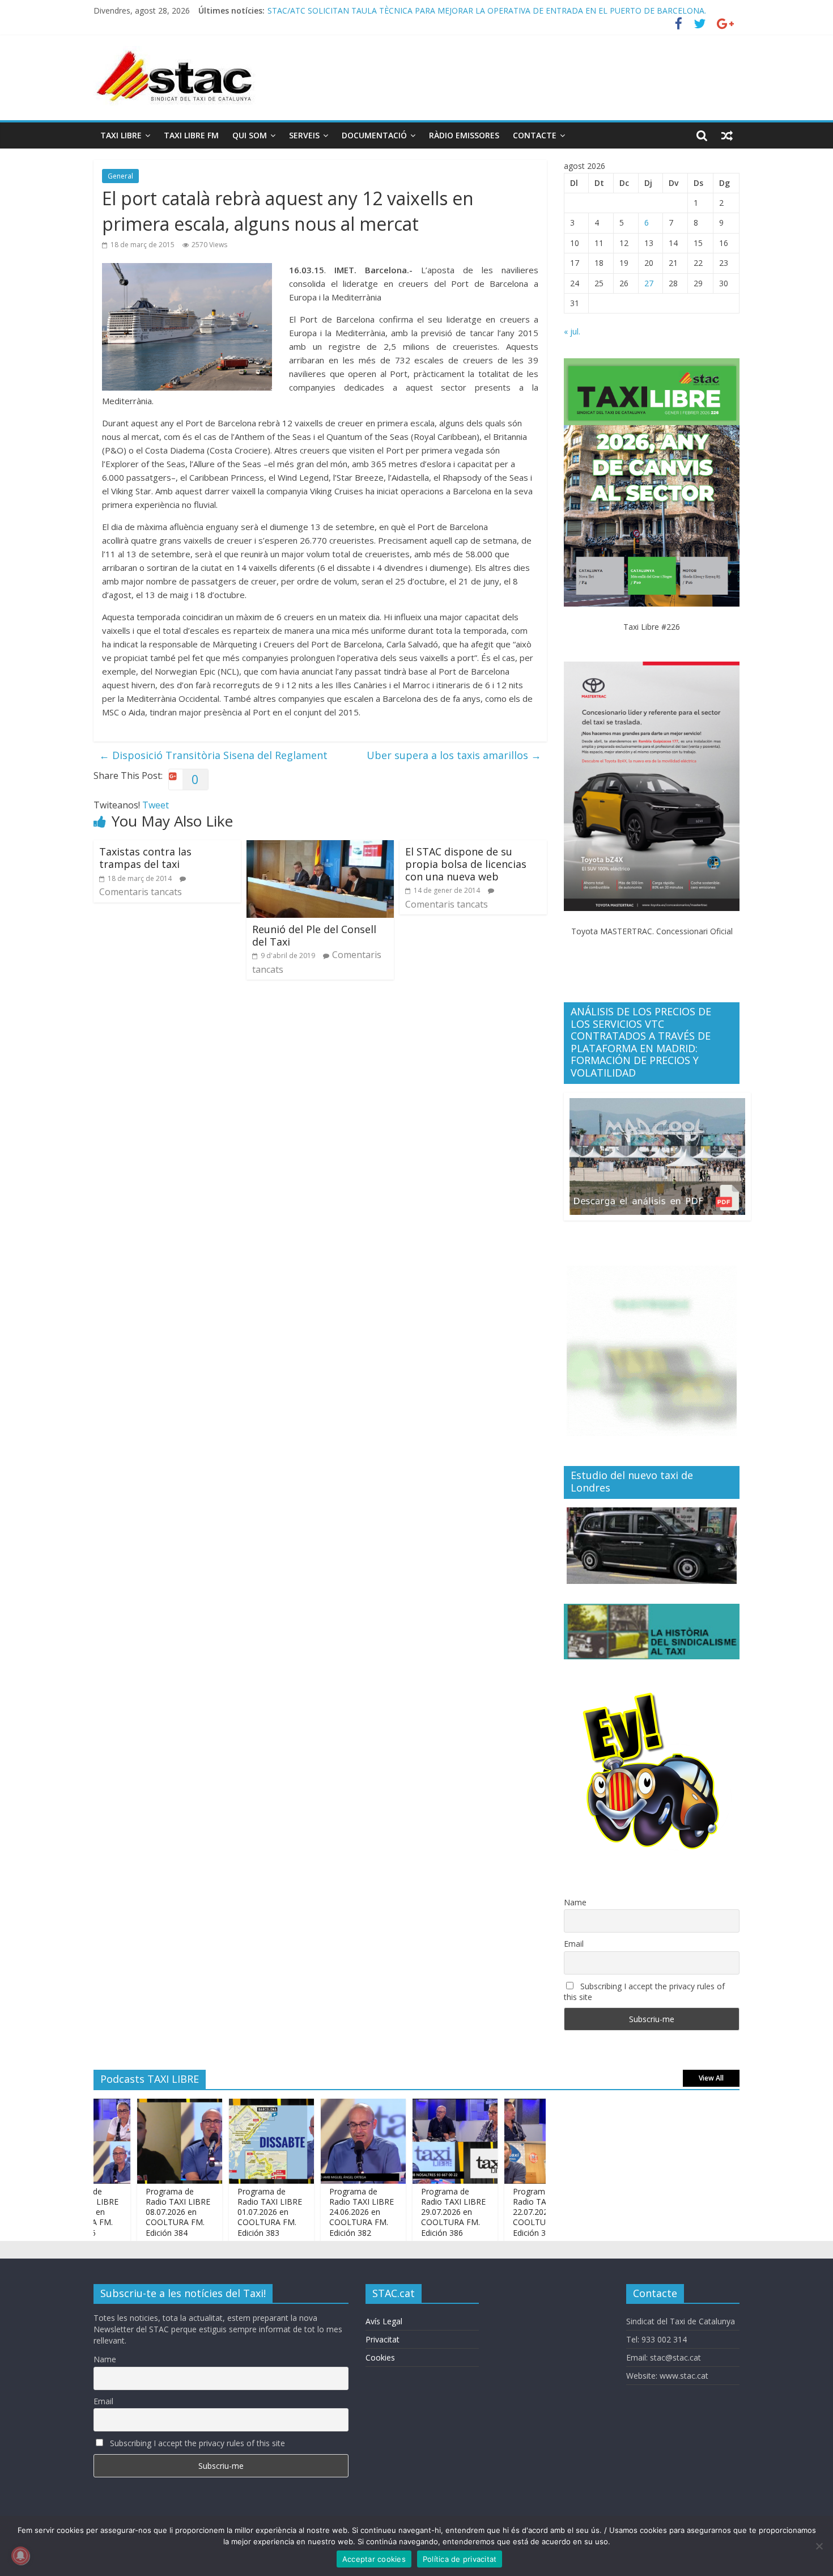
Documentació (374, 135)
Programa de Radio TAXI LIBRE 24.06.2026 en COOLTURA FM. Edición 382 (326, 2212)
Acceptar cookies (374, 2559)
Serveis (304, 135)
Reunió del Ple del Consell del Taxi (314, 935)
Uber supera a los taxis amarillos (454, 755)
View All (711, 2078)
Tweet (156, 805)
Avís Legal (384, 2321)
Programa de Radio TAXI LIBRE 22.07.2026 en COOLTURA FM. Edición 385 (510, 2212)
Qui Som (250, 135)
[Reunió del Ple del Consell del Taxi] (320, 847)
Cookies (380, 2357)
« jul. (572, 331)
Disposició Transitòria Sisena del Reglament (213, 755)
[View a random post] (727, 135)
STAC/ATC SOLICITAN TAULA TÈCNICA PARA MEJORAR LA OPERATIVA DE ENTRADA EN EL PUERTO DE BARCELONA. (487, 10)
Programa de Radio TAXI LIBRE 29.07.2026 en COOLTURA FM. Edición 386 (418, 2212)
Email (574, 1944)
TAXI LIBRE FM (191, 135)
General (120, 176)
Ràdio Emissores (464, 135)
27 (649, 283)
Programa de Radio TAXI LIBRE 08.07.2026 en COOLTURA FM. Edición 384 (143, 2212)
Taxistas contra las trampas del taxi (145, 858)
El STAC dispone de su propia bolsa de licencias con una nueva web (466, 864)
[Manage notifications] (20, 2556)
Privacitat (382, 2339)
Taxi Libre (121, 135)
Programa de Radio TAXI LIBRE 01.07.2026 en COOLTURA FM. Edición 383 (235, 2212)
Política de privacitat (460, 2559)
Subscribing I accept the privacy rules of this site (644, 1992)
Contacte (535, 135)
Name (575, 1902)
